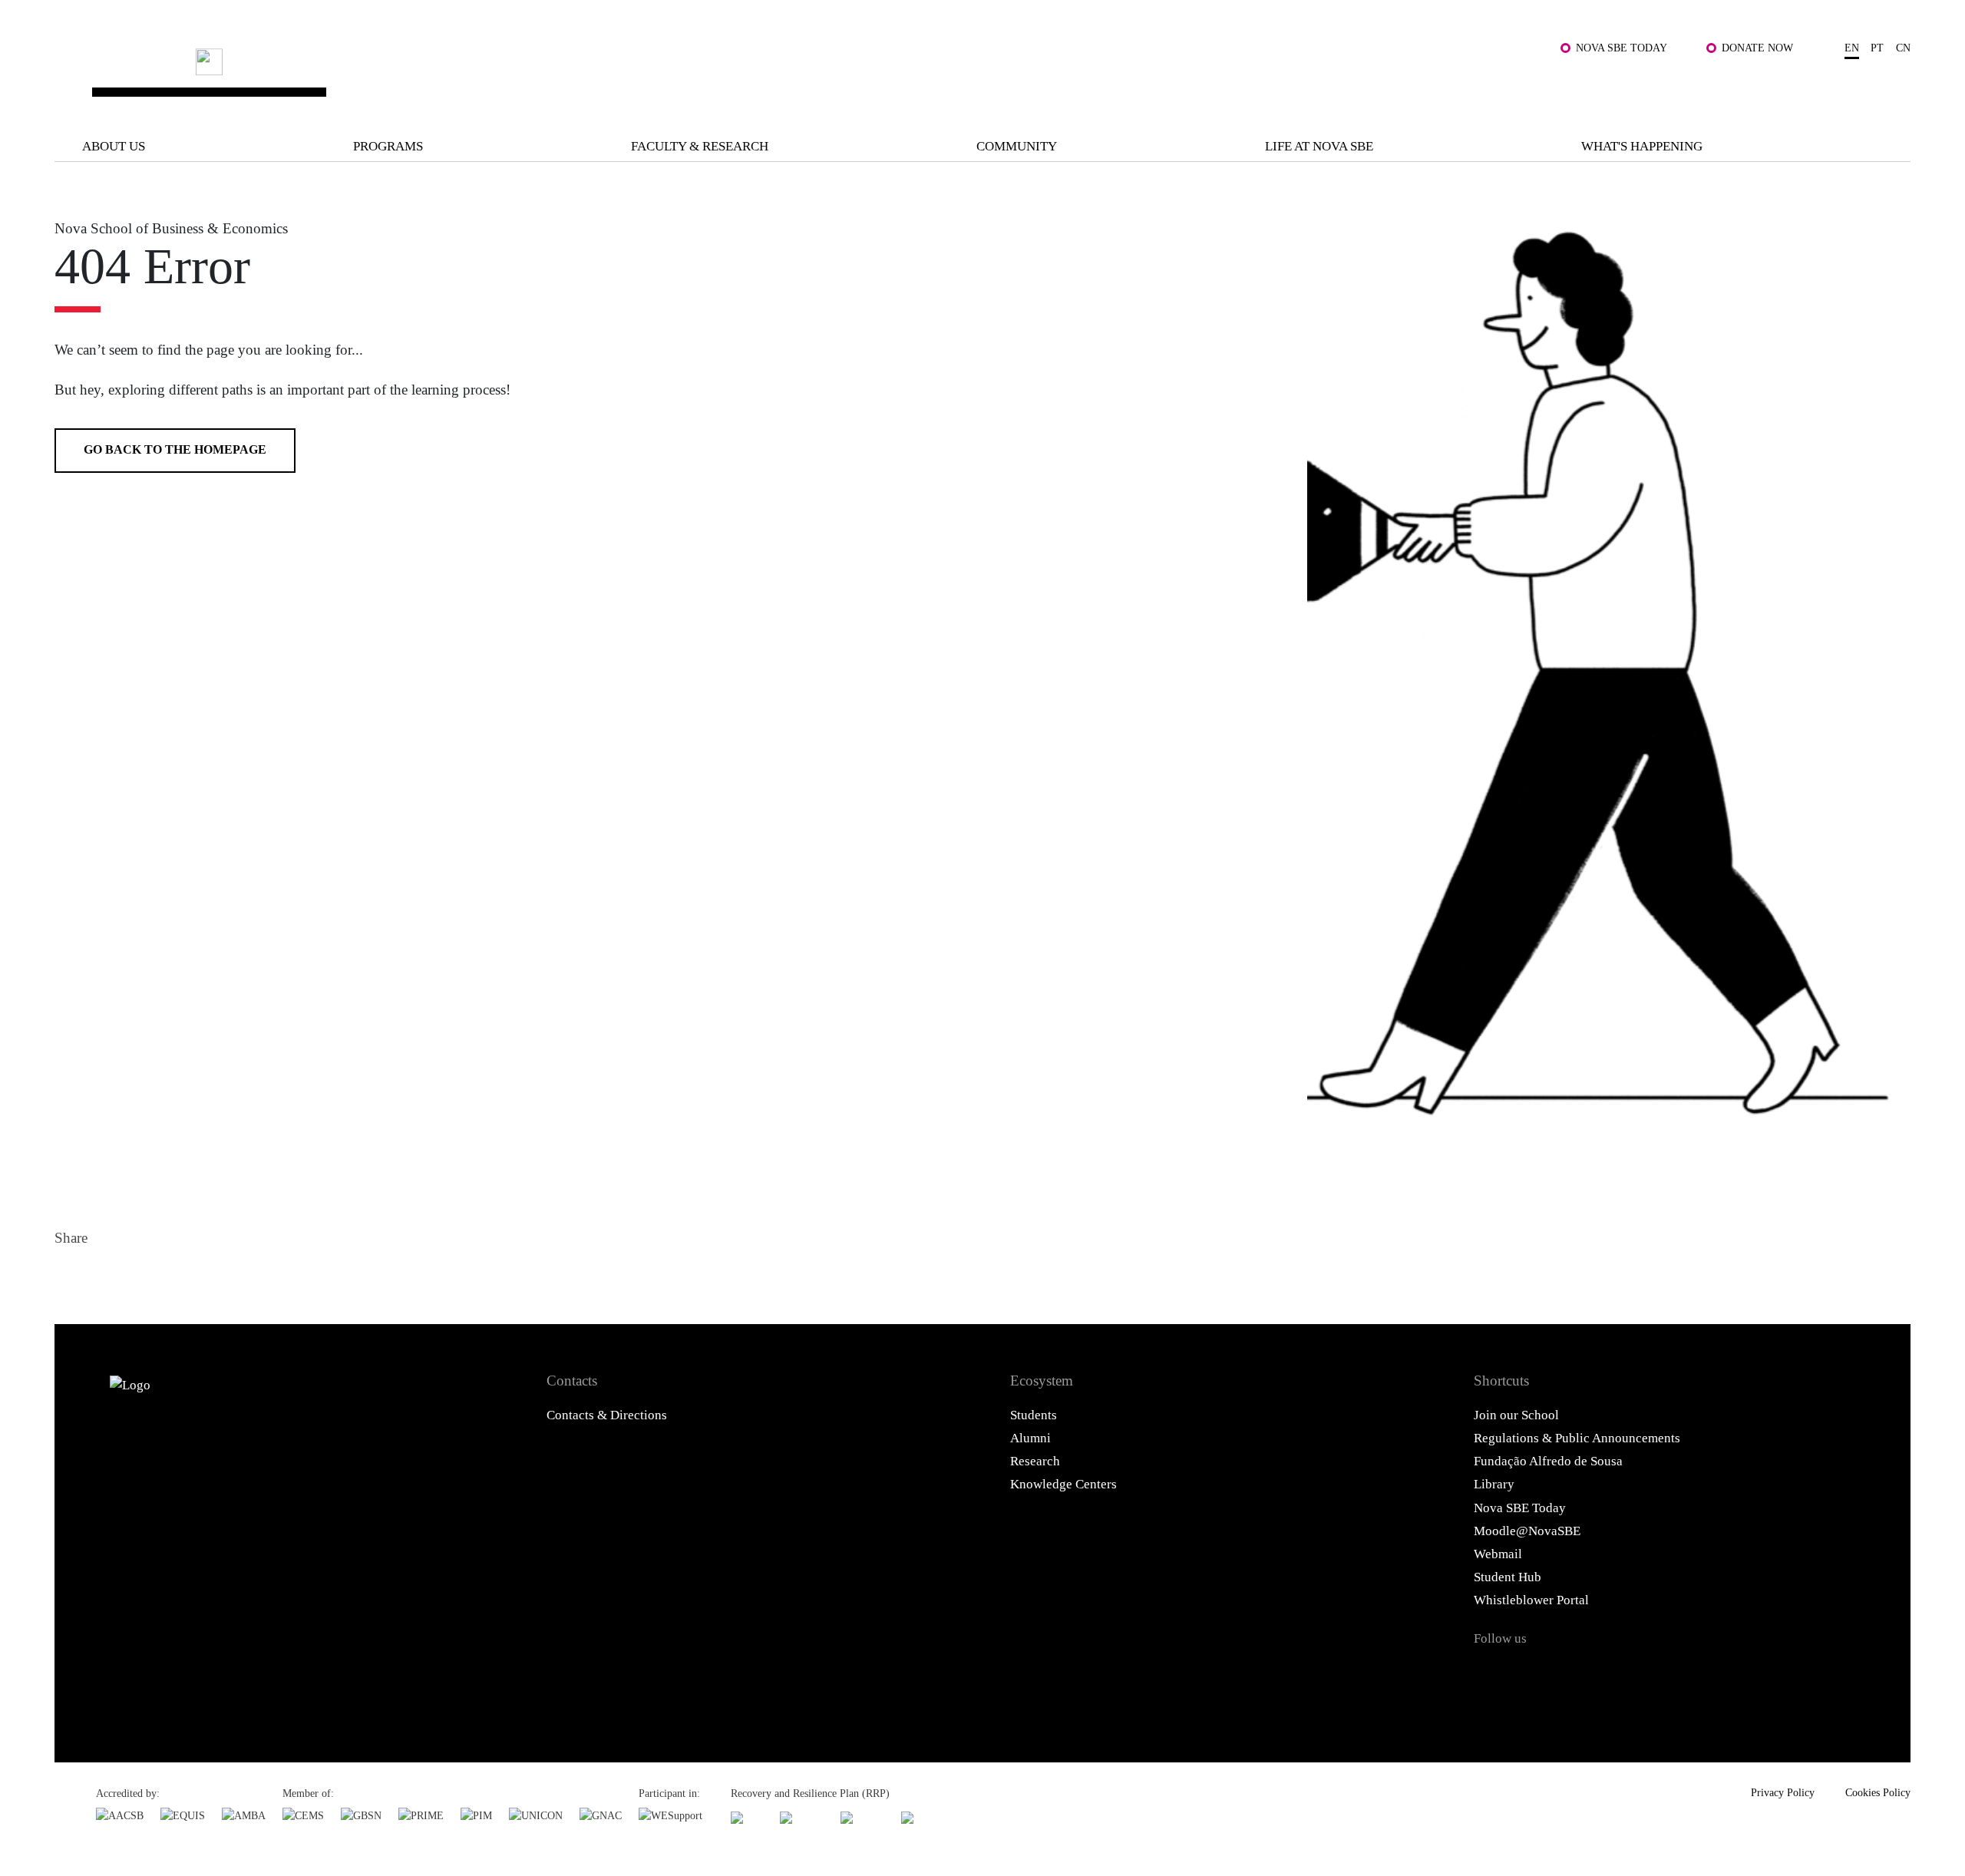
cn (1903, 48)
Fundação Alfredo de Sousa (1548, 1461)
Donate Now (1757, 48)
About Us (114, 146)
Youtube (1654, 1673)
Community (1017, 146)
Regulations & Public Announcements (1577, 1438)
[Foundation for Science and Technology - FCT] (747, 1817)
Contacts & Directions (607, 1415)
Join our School (1516, 1415)
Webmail (1498, 1554)
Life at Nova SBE (1319, 146)
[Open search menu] (1892, 88)
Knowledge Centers (1063, 1484)
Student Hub (1508, 1577)
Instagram (1572, 1673)
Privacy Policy (1783, 1792)
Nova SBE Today (1622, 48)
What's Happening (1642, 146)
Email (181, 1276)
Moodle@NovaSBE (1527, 1531)
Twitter (107, 1276)
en (1852, 48)
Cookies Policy (1878, 1792)
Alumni (1030, 1438)
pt (1877, 48)
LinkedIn (144, 1276)
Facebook (71, 1276)
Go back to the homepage (175, 449)
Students (1034, 1415)
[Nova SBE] (813, 77)
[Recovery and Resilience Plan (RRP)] (802, 1817)
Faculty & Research (700, 146)
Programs (388, 146)
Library (1494, 1484)
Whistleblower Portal (1531, 1600)
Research (1035, 1461)
